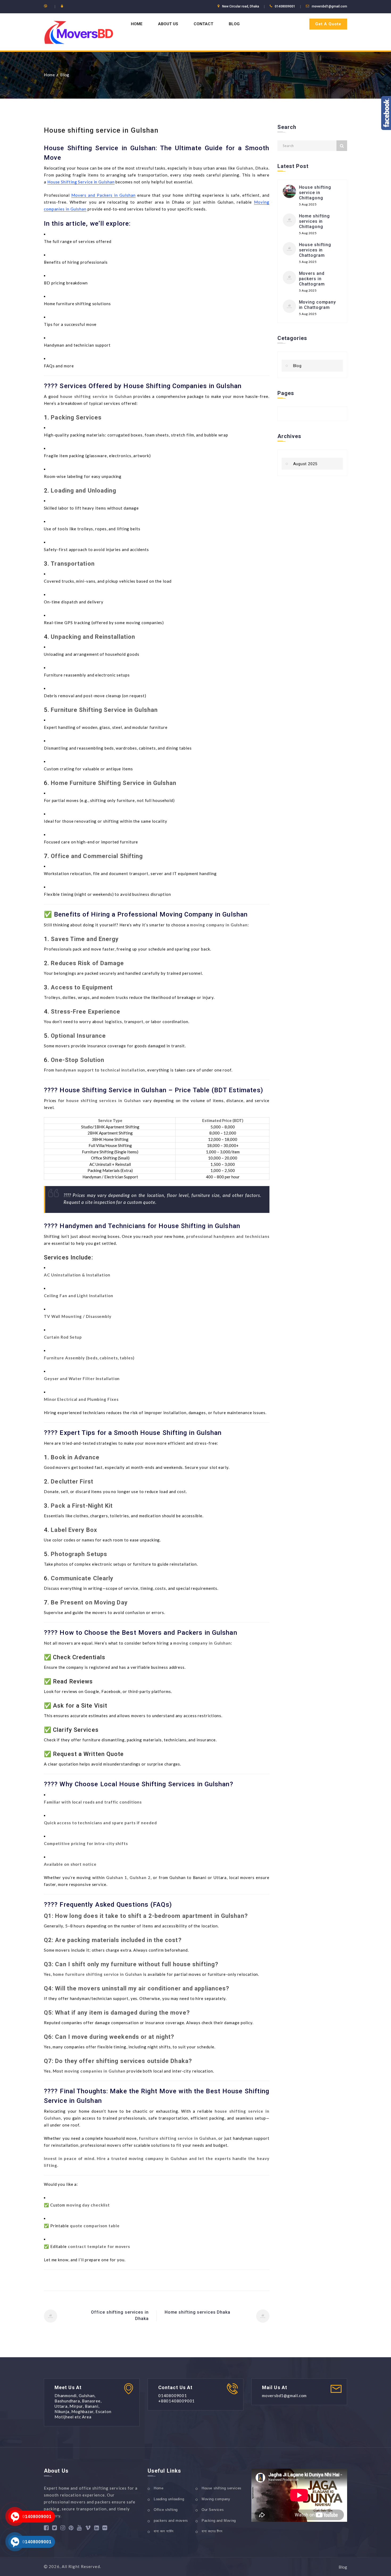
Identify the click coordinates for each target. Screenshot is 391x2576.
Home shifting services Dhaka (197, 2312)
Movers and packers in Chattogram (312, 279)
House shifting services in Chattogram (315, 250)
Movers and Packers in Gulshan (103, 195)
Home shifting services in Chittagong (315, 221)
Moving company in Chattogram (318, 305)
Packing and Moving (219, 2521)
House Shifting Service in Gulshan (81, 182)
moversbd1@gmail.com (329, 6)
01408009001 (37, 2517)
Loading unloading (169, 2499)
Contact (203, 24)
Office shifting (166, 2510)
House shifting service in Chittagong (315, 193)
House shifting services (222, 2488)
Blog (234, 24)
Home (137, 24)
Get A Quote (328, 24)
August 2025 (305, 464)
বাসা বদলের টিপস (212, 2531)
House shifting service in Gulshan (101, 130)
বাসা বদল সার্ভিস (164, 2531)
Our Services (213, 2510)
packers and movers (171, 2521)
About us (168, 24)
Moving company (216, 2499)
